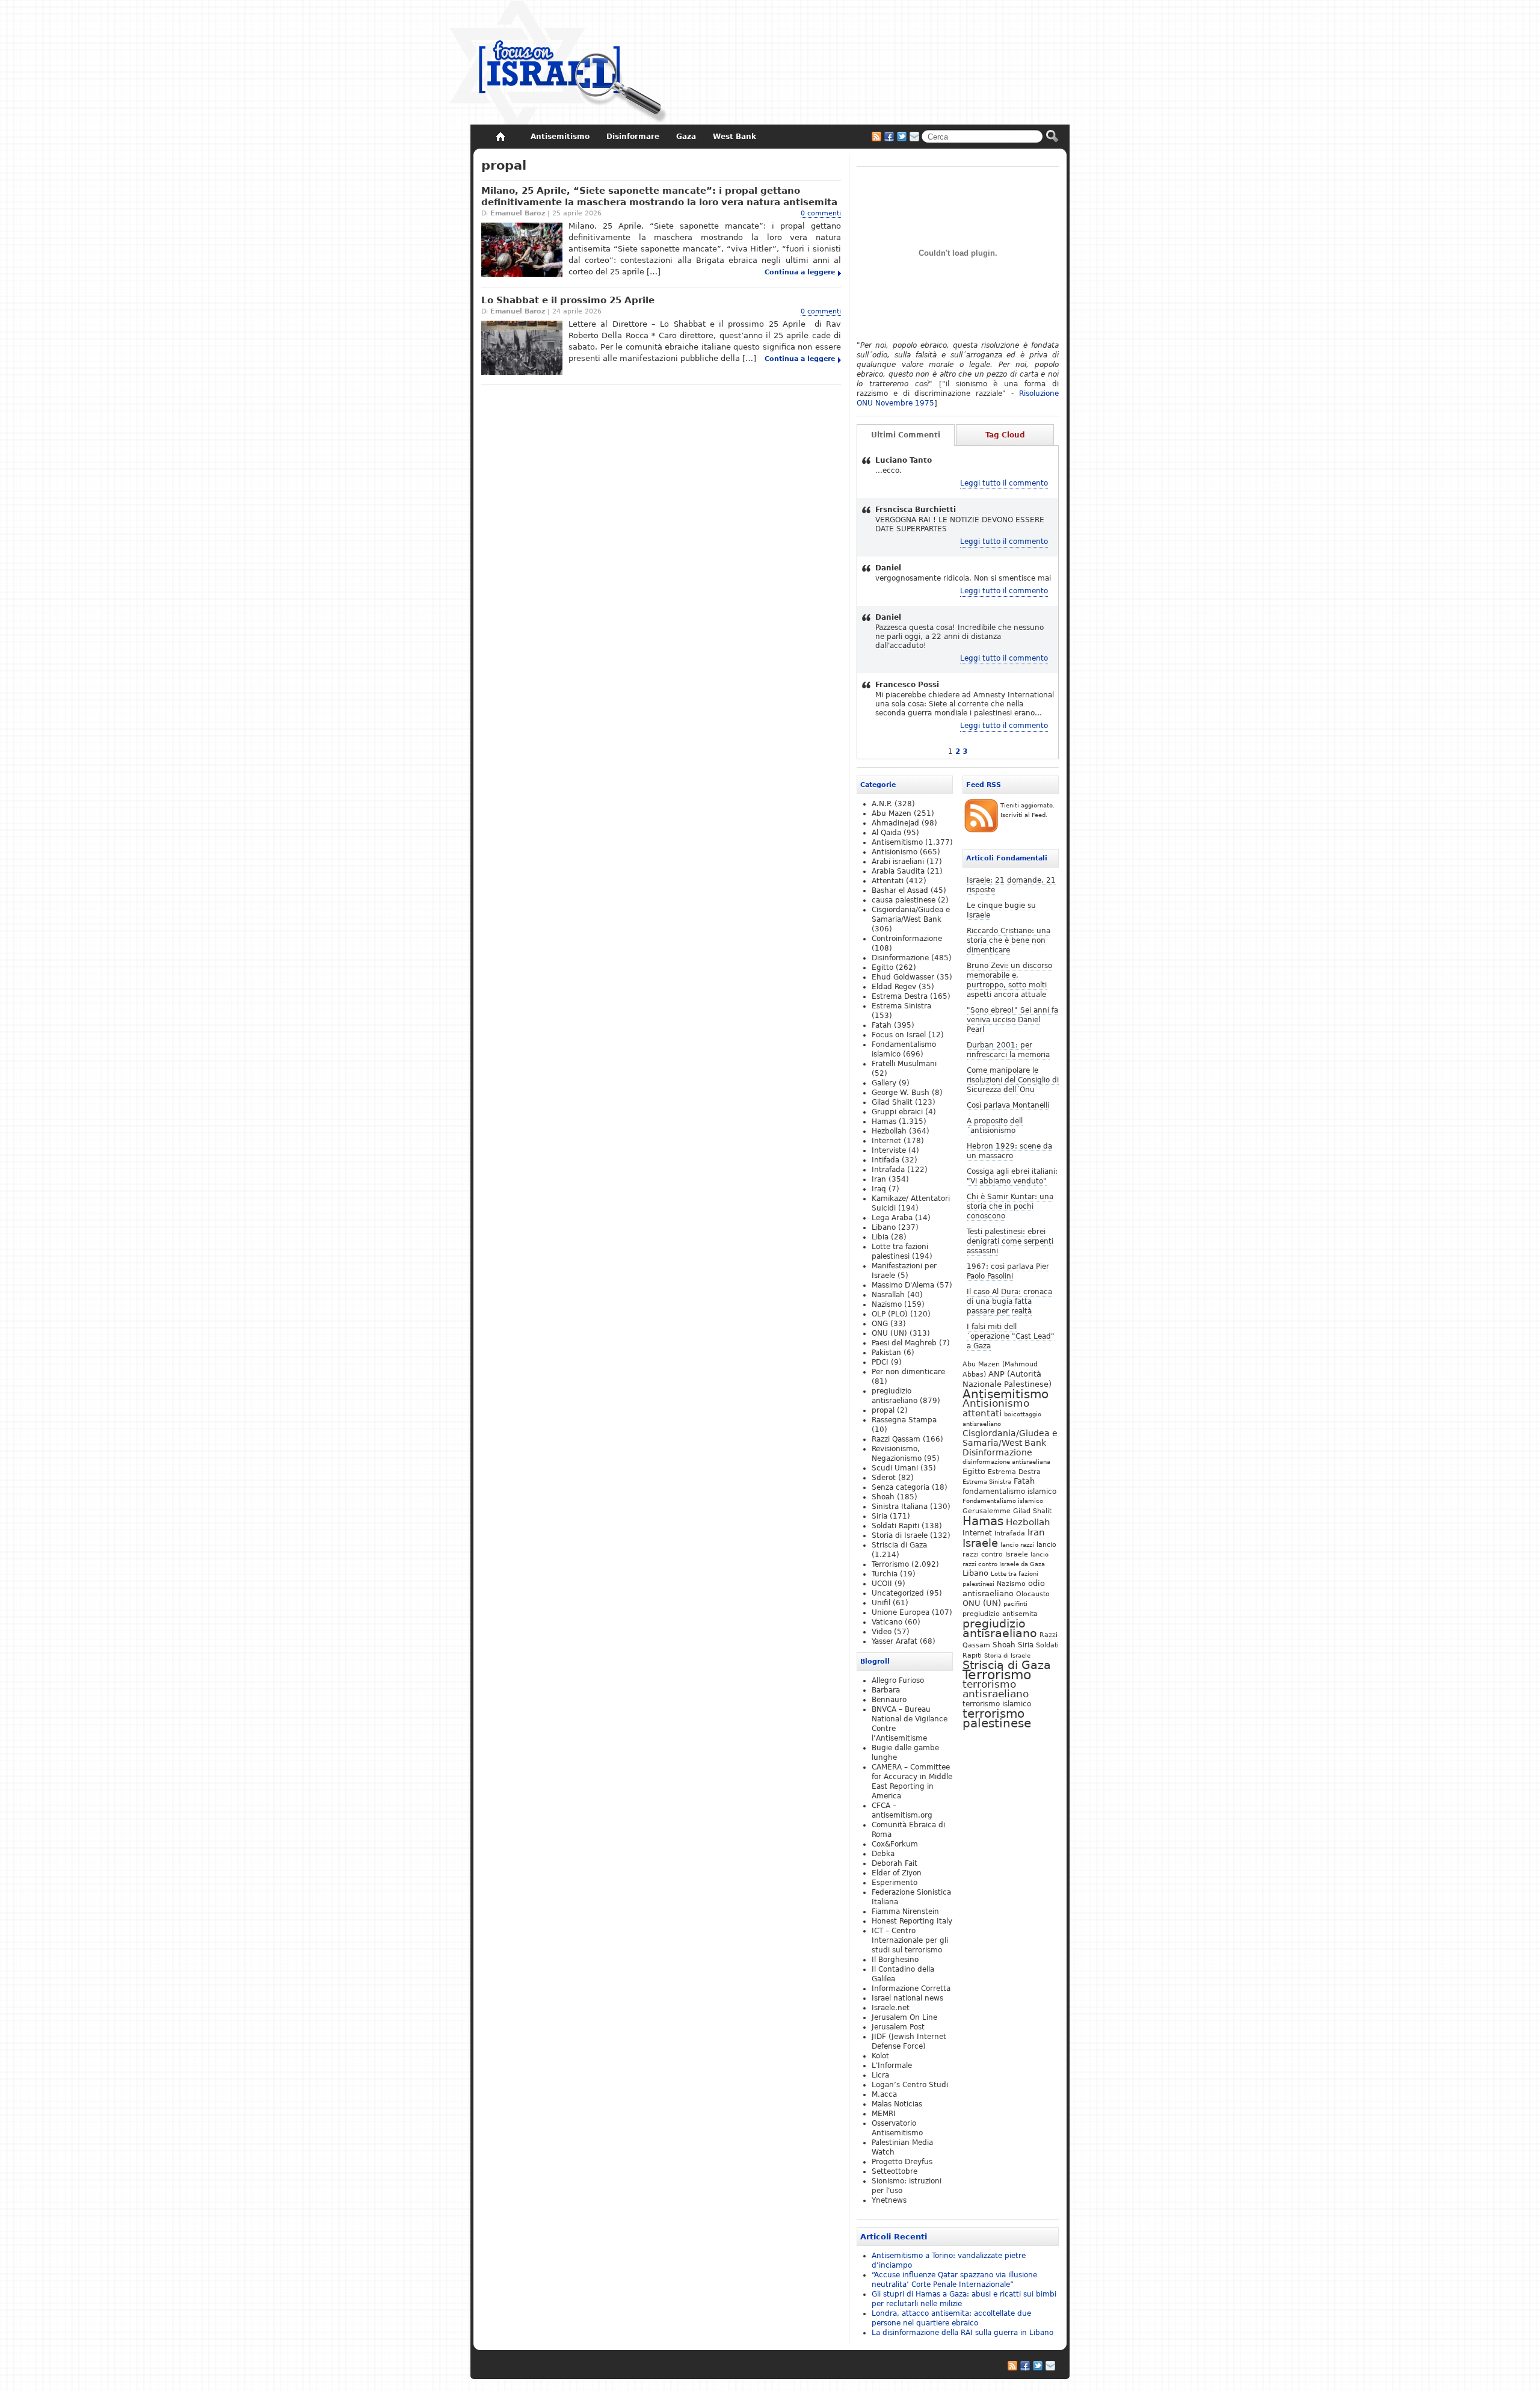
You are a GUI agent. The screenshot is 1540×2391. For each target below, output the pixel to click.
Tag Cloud (1005, 435)
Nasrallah (888, 1295)
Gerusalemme (987, 1511)
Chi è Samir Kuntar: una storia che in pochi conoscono (1010, 1206)
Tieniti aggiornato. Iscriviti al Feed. (1027, 810)
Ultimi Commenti (906, 435)
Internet (977, 1533)
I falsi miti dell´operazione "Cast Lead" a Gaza (1011, 1336)
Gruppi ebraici (897, 1112)
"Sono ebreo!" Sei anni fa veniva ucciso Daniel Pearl (1012, 1020)
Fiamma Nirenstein (905, 1911)
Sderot (884, 1478)
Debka (883, 1854)
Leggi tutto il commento (1004, 483)
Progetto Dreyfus (902, 2162)
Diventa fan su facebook (889, 137)
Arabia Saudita (898, 871)
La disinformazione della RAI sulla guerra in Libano (962, 2333)
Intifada (885, 1160)
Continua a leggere (800, 272)
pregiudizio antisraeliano (1000, 1628)
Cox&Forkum (895, 1844)
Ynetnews (889, 2200)
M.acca (884, 2094)
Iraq (879, 1189)
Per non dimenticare (908, 1372)
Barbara (886, 1690)
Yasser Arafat (895, 1641)
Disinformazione (997, 1452)
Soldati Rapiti (895, 1526)
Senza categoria (901, 1487)
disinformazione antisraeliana (1006, 1462)
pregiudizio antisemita (1000, 1614)
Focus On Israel (559, 63)
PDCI (880, 1362)
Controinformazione (907, 939)
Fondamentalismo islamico (1003, 1501)
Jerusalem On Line (904, 2017)
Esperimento (895, 1883)
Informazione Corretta (911, 1988)
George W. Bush (901, 1093)
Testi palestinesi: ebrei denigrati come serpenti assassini (1010, 1241)
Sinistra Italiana (900, 1507)
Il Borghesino (895, 1960)
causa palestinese (904, 900)
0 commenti (821, 213)
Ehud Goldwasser (903, 977)
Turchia (885, 1574)
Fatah (1024, 1481)
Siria (1026, 1645)
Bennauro (889, 1700)
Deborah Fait (895, 1863)
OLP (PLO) (890, 1314)
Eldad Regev (894, 987)
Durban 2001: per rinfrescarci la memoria (1008, 1050)
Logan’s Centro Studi (910, 2085)
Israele (980, 1543)
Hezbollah (1028, 1522)
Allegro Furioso (898, 1680)
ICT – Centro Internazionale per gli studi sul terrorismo (910, 1940)
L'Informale (892, 2066)
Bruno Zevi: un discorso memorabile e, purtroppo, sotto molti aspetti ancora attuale (1009, 980)
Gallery (884, 1083)
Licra (880, 2075)
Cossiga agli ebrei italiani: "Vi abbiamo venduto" (1012, 1176)
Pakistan (886, 1353)
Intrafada (1010, 1533)
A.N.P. (882, 804)
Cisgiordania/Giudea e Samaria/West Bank (1010, 1438)
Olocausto (1033, 1594)
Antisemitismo (1006, 1394)
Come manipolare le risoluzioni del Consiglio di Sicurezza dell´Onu (1013, 1080)
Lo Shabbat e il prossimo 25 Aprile (568, 300)
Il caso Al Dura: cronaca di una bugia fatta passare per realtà (1009, 1301)
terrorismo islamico (997, 1704)
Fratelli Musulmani (904, 1064)
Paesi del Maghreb (904, 1343)
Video (882, 1632)
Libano (975, 1573)
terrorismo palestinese (997, 1718)
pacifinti (1015, 1604)
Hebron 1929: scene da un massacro (1009, 1151)
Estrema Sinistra (987, 1482)
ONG (880, 1324)
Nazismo (1011, 1584)
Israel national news (907, 1998)
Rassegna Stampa (904, 1420)
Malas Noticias (897, 2104)
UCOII (882, 1584)
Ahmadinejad (895, 823)
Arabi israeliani (898, 862)
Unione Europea (901, 1612)
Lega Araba (892, 1218)
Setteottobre (895, 2171)
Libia (880, 1237)
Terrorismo (997, 1675)
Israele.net (891, 2008)
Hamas (983, 1521)
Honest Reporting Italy (912, 1921)
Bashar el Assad (900, 890)
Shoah (1004, 1645)
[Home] (500, 137)
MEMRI (884, 2114)
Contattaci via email (914, 137)
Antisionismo (996, 1403)
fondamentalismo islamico (1009, 1492)
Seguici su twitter (902, 137)
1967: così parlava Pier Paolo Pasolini (1008, 1271)
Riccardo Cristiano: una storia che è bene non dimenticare (1009, 940)
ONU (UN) (982, 1603)
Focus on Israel (899, 1035)
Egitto (974, 1471)
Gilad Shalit (1032, 1511)
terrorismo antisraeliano (996, 1689)
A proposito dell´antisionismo (995, 1126)
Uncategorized (898, 1593)
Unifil (881, 1603)
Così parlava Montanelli (1008, 1105)
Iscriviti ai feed (876, 137)
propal (883, 1410)
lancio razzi (1017, 1544)
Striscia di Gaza (1007, 1665)
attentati (982, 1413)
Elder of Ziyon (897, 1873)
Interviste (889, 1150)
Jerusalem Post (898, 2027)
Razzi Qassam (896, 1439)
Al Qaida (886, 833)
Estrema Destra (1014, 1472)
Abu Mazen (892, 813)
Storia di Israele (1007, 1655)
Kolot (880, 2056)
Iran (1036, 1532)
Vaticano (887, 1622)
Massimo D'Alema (903, 1285)
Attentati (888, 881)
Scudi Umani (895, 1468)
